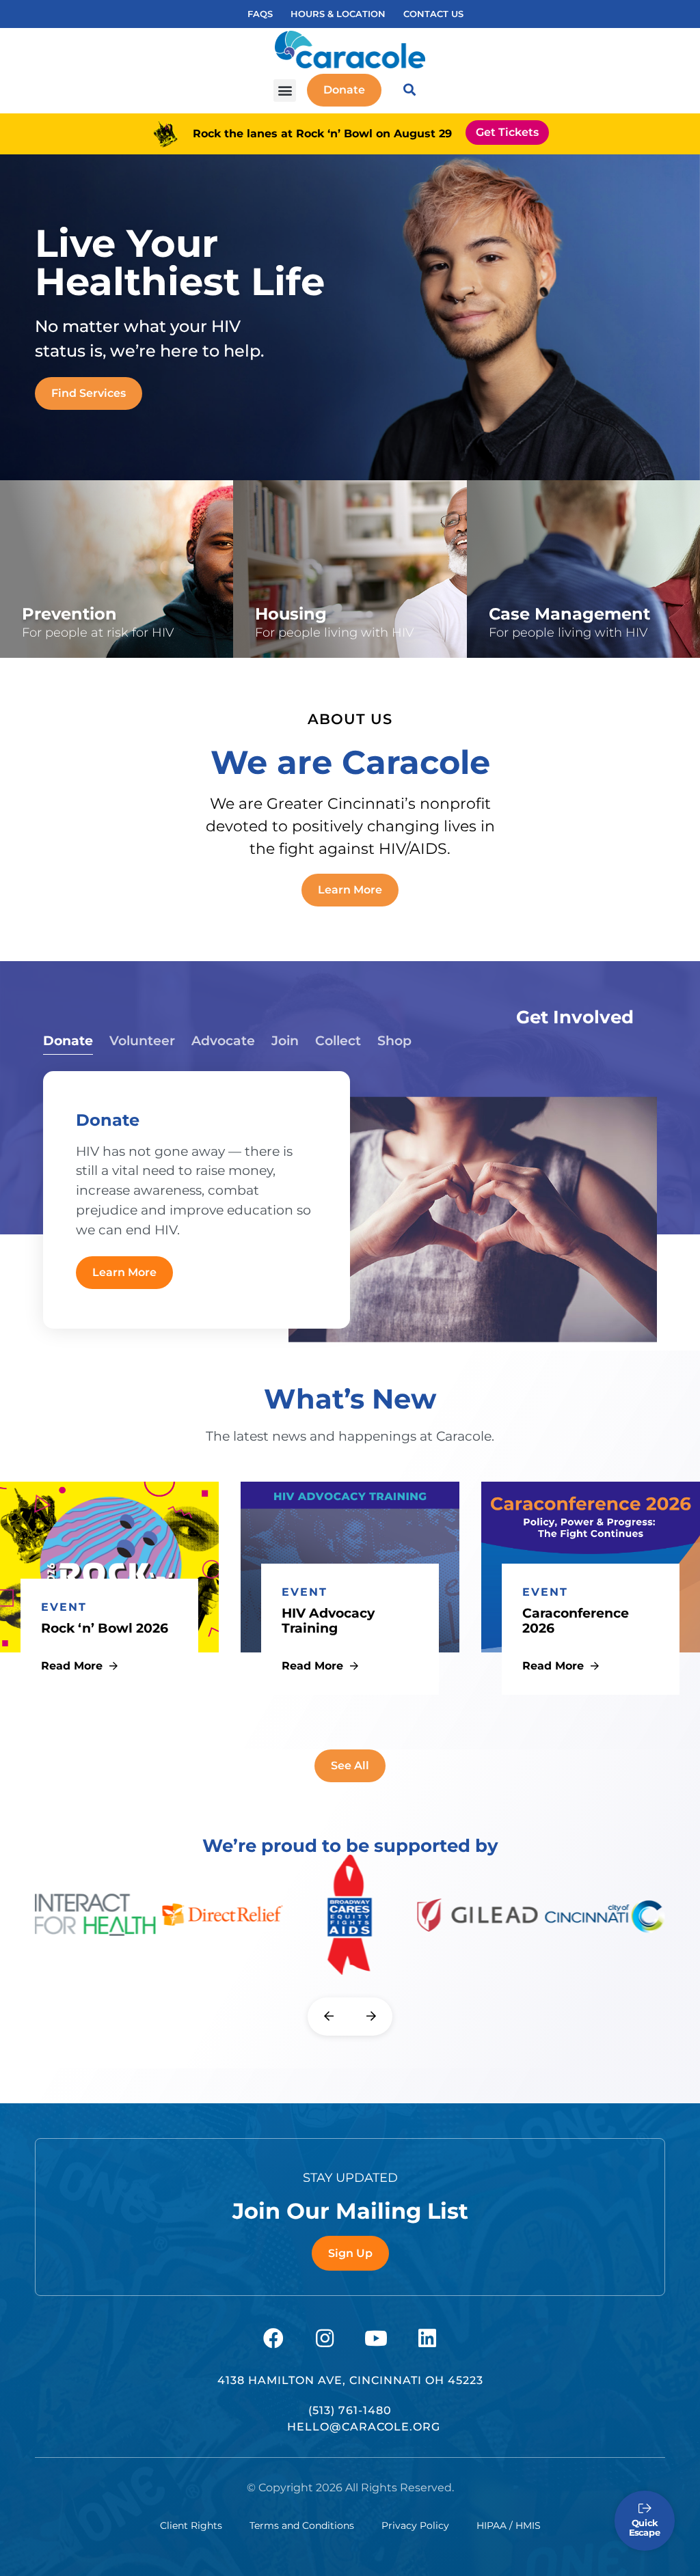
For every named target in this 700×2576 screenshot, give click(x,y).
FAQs (260, 14)
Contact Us (433, 14)
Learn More (124, 1272)
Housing (285, 596)
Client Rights (191, 2525)
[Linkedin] (427, 2338)
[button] (285, 91)
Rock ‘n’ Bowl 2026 (105, 1628)
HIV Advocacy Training (328, 1621)
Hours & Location (338, 14)
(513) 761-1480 (350, 2410)
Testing (49, 549)
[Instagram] (325, 2338)
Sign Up (350, 2253)
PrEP (42, 599)
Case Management (553, 596)
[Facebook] (273, 2338)
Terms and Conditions (302, 2525)
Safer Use (55, 624)
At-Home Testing (80, 574)
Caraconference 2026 (576, 1621)
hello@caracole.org (364, 2427)
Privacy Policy (415, 2525)
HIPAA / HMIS (509, 2525)
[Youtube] (376, 2338)
